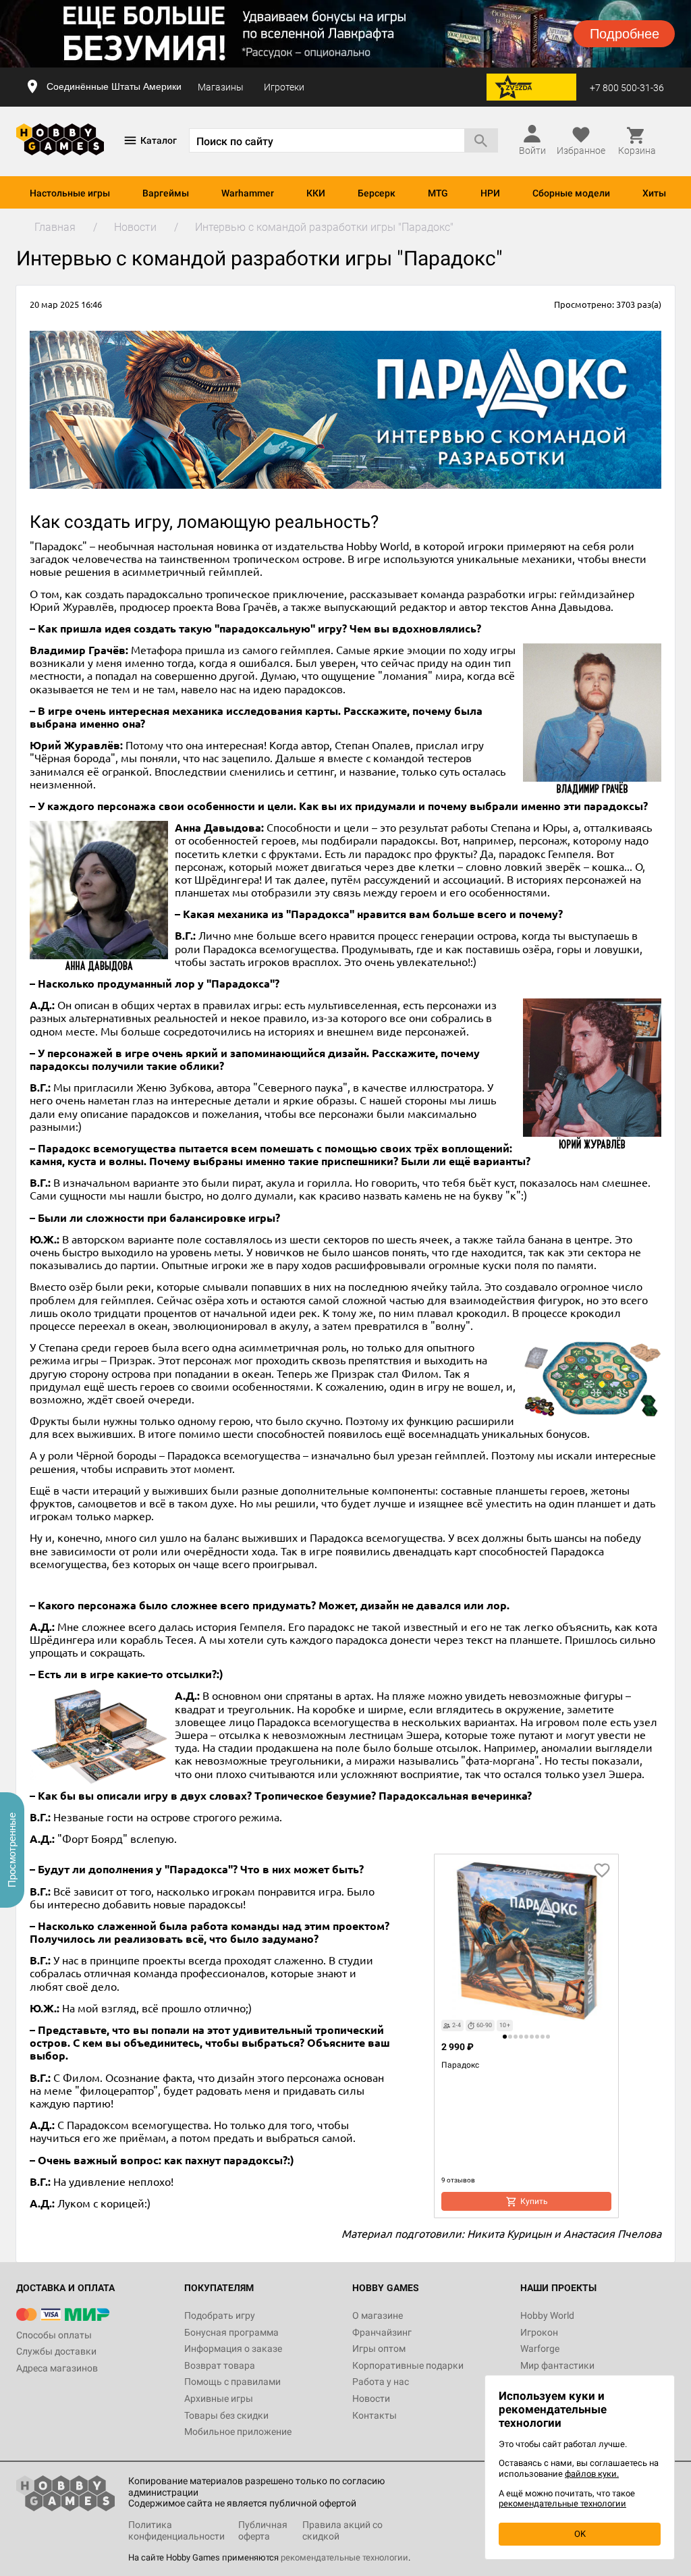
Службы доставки (56, 2351)
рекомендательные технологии (344, 2557)
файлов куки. (592, 2474)
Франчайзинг (382, 2332)
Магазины (221, 87)
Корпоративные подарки (408, 2365)
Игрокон (539, 2332)
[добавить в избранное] (602, 1871)
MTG (438, 193)
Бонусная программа (231, 2332)
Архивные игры (219, 2398)
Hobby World (547, 2315)
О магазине (378, 2315)
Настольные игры (70, 193)
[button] (505, 2037)
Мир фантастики (557, 2365)
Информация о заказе (233, 2349)
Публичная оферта (263, 2530)
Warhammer (248, 193)
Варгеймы (166, 193)
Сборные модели (571, 193)
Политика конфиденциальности (176, 2530)
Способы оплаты (54, 2335)
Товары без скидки (226, 2415)
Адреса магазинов (57, 2368)
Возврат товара (220, 2365)
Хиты (654, 193)
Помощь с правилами (232, 2382)
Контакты (375, 2415)
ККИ (316, 193)
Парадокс (460, 2065)
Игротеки (284, 87)
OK (580, 2534)
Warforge (540, 2349)
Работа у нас (381, 2382)
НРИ (490, 193)
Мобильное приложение (238, 2432)
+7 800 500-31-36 (627, 88)
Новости (371, 2398)
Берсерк (377, 193)
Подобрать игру (220, 2315)
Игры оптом (379, 2349)
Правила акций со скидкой (342, 2530)
